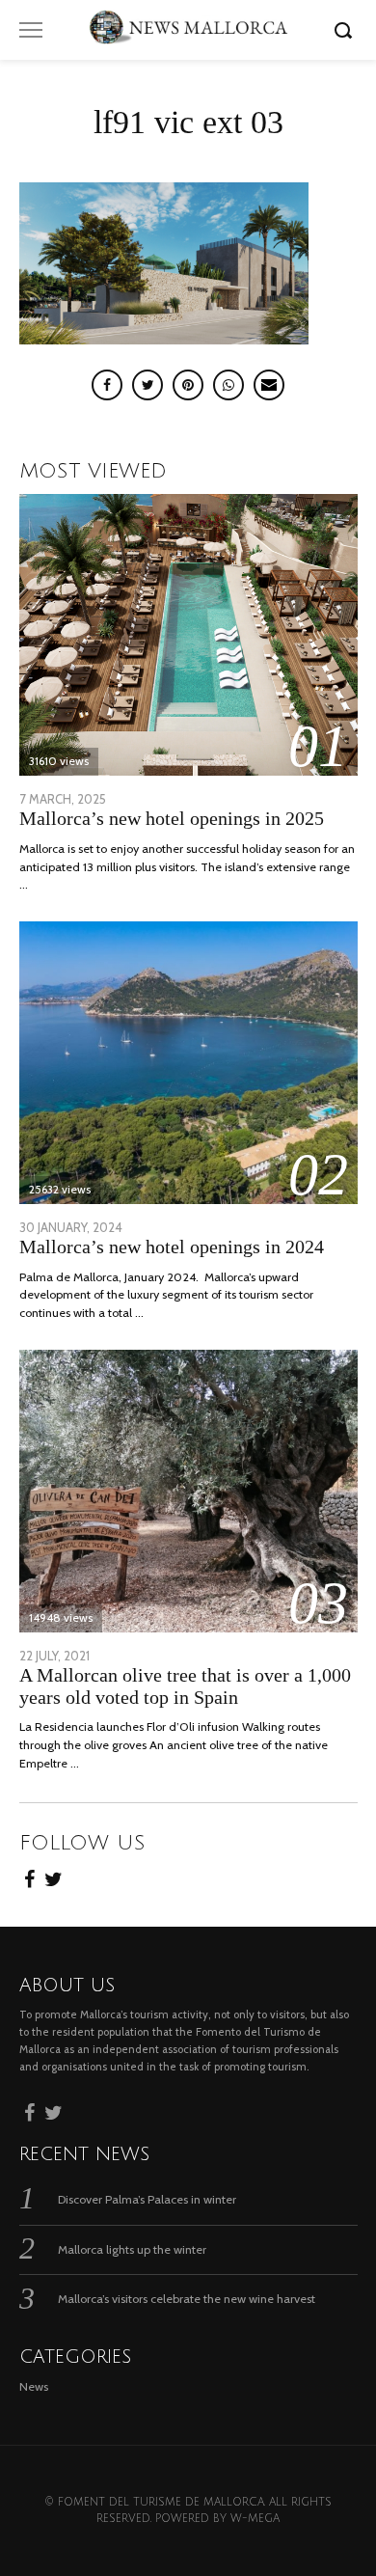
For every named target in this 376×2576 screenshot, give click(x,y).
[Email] (269, 385)
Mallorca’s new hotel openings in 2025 (172, 819)
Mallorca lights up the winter (132, 2249)
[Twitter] (54, 1877)
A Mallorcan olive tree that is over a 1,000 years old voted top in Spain (185, 1686)
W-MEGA (255, 2519)
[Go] (346, 30)
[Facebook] (29, 1877)
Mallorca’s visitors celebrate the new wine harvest (187, 2299)
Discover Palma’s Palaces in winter (147, 2199)
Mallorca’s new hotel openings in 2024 (172, 1247)
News (34, 2386)
